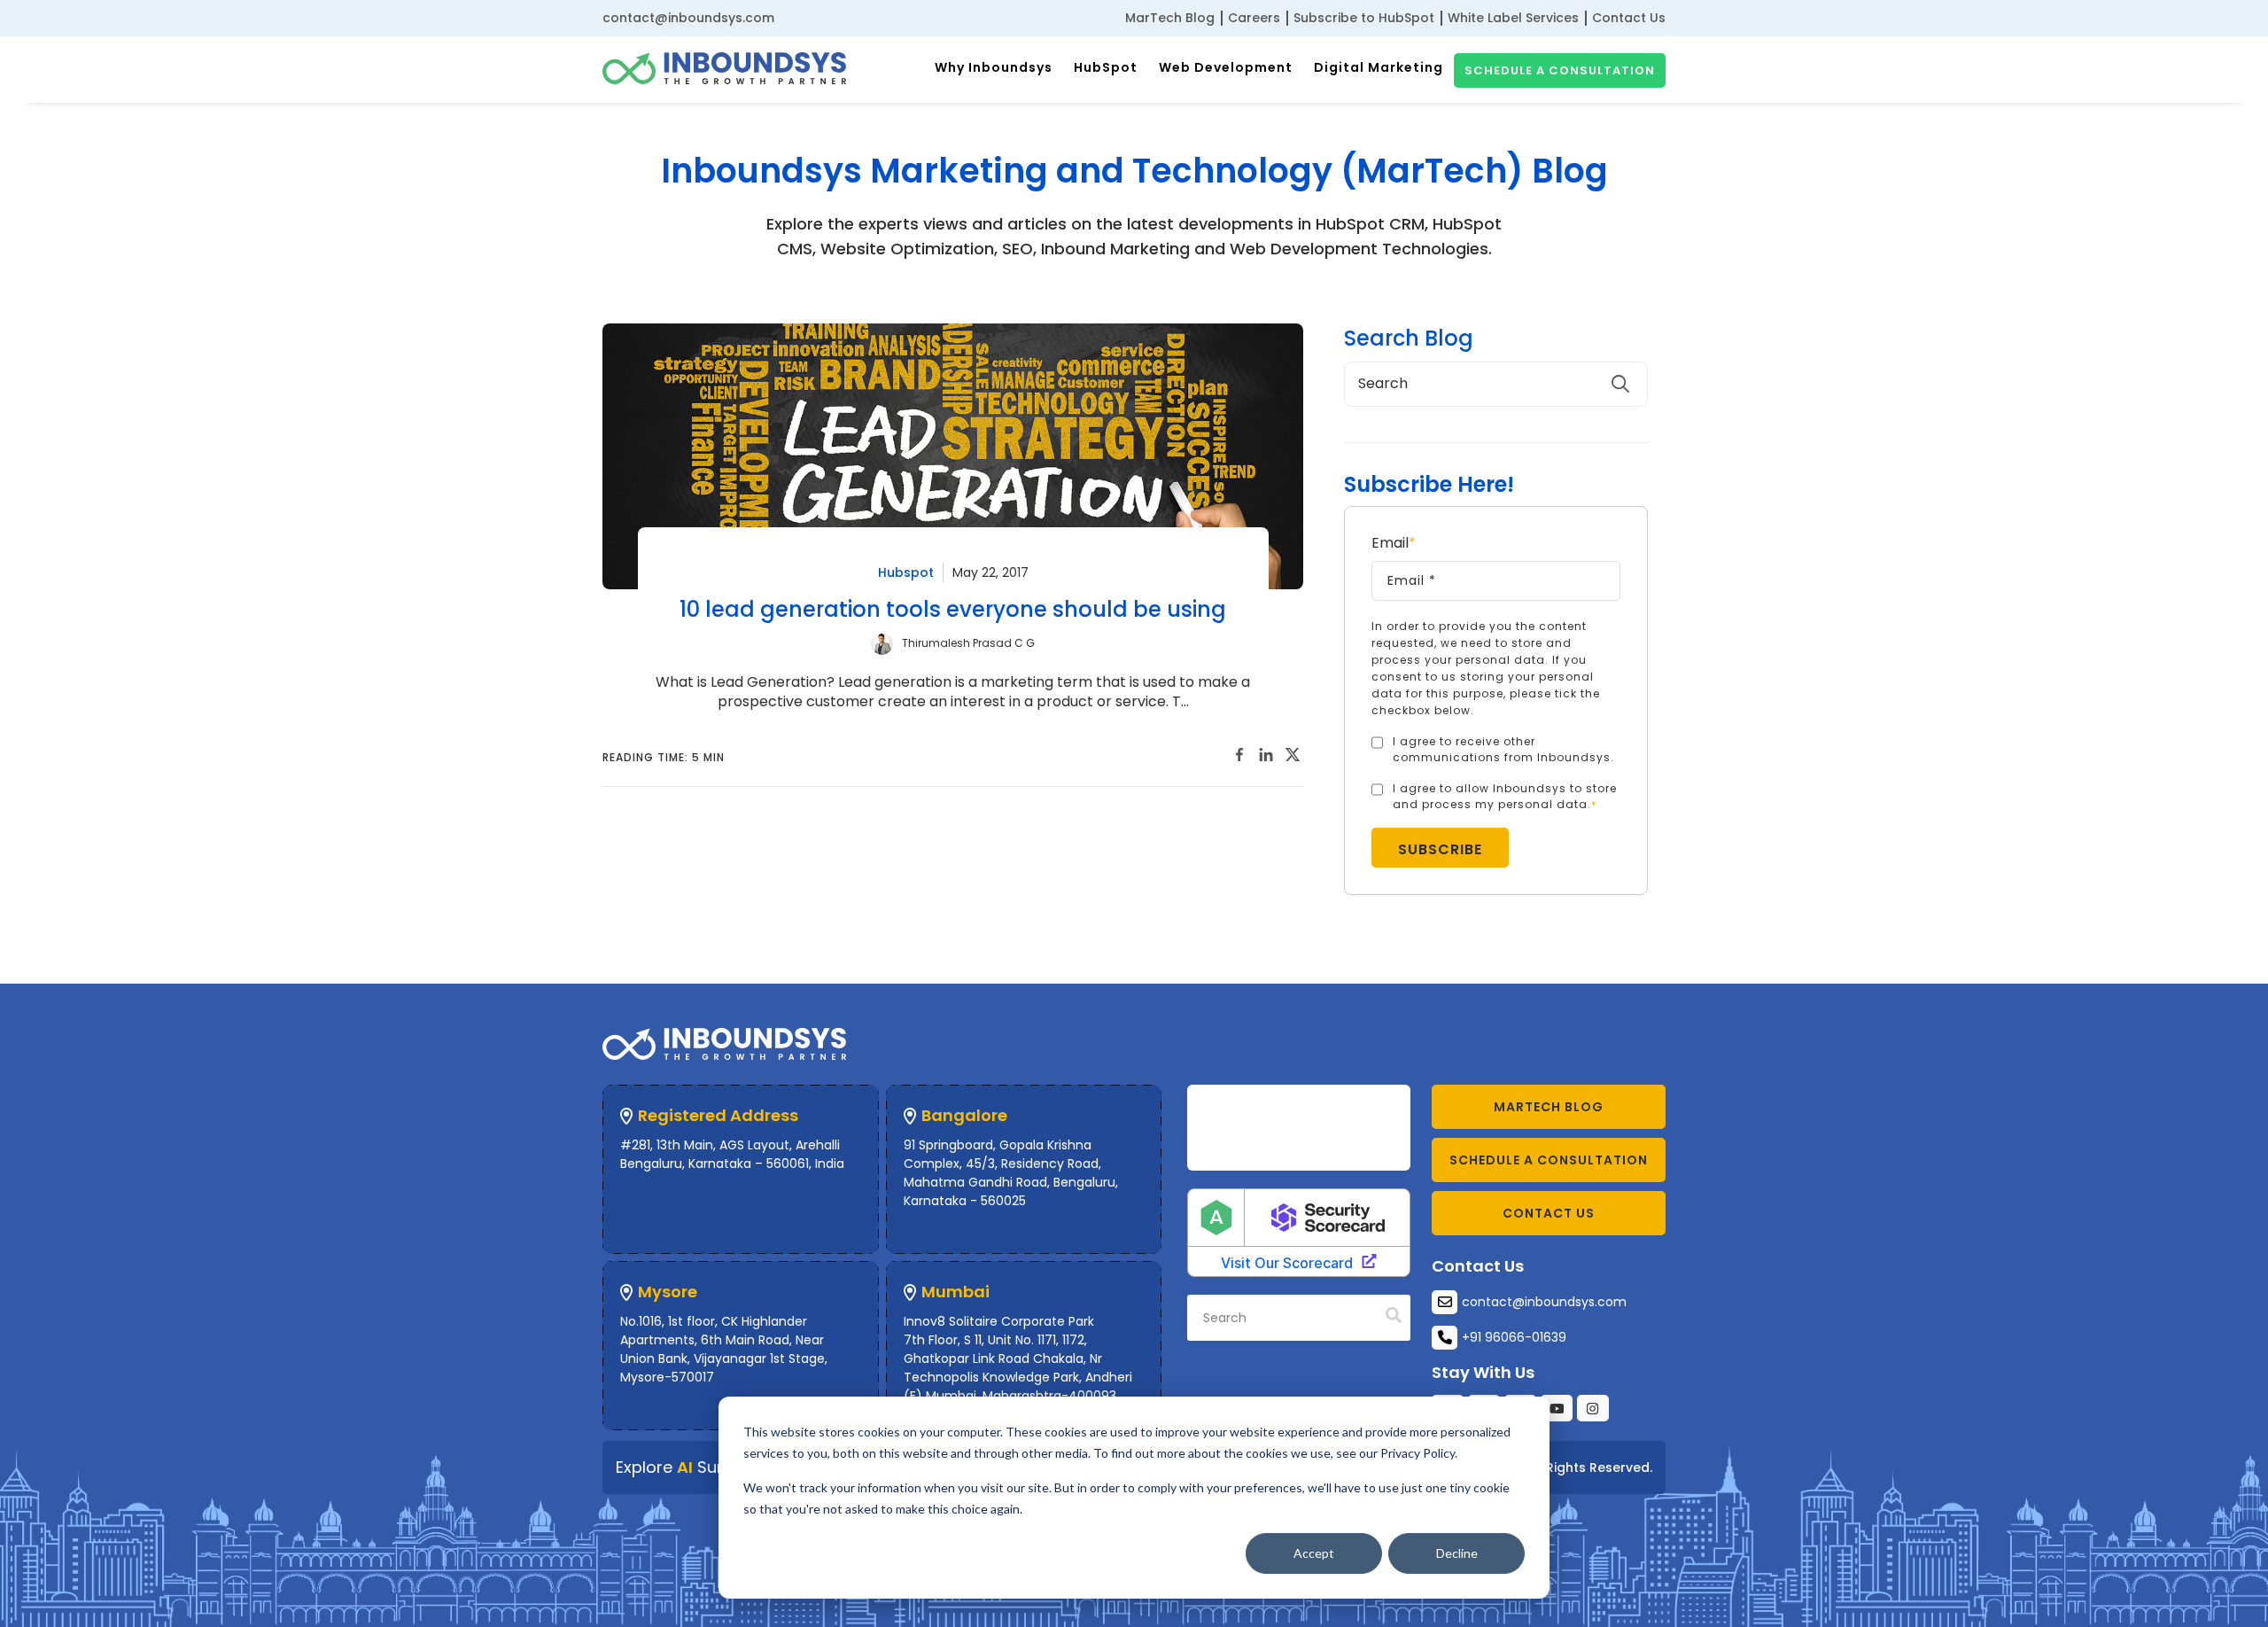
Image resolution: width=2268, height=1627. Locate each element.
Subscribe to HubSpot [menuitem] (1364, 18)
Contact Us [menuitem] (1629, 18)
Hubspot (906, 572)
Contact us (1549, 1213)
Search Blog (1409, 339)
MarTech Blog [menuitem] (1170, 18)
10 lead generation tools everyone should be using (953, 609)
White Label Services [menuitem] (1513, 18)
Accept (1314, 1553)
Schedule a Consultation (1560, 70)
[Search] (1394, 1316)
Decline (1457, 1553)
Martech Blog (1549, 1107)
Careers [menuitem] (1254, 18)
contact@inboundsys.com (688, 18)
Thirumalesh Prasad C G (968, 643)
